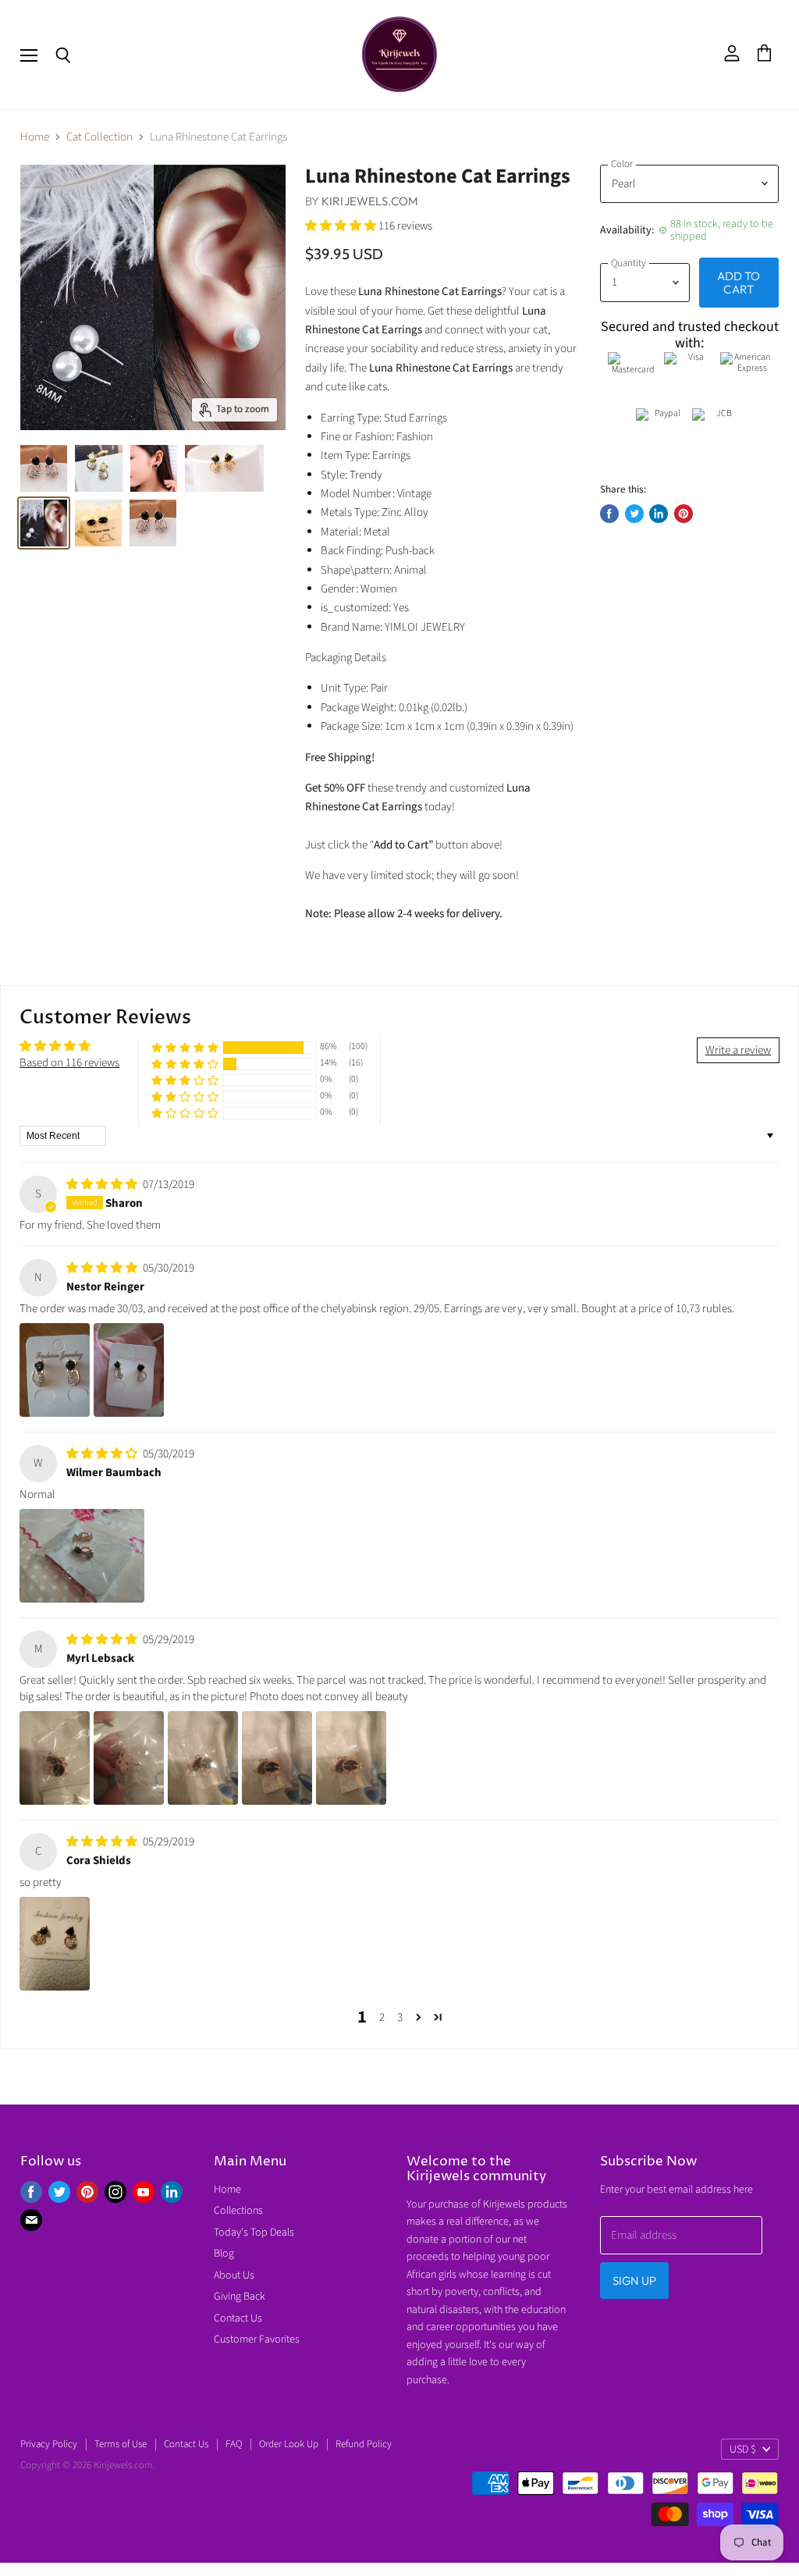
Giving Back (240, 2297)
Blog (224, 2254)
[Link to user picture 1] (55, 1370)
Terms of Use (121, 2444)
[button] (342, 226)
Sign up (634, 2281)
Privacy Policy (49, 2444)
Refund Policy (364, 2444)
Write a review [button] (738, 1050)
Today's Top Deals (254, 2233)
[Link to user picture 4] (277, 1758)
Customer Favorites (257, 2339)
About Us (234, 2275)
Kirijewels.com (370, 201)
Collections (238, 2211)
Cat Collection (99, 137)
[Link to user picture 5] (351, 1758)
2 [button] (382, 2017)
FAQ (234, 2444)
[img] (103, 1185)
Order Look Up (289, 2444)
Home (35, 137)
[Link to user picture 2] (129, 1370)
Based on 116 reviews (69, 1063)
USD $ (743, 2450)
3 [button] (400, 2017)
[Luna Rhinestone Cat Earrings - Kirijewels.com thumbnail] (44, 468)
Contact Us (238, 2318)
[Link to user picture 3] (203, 1758)
